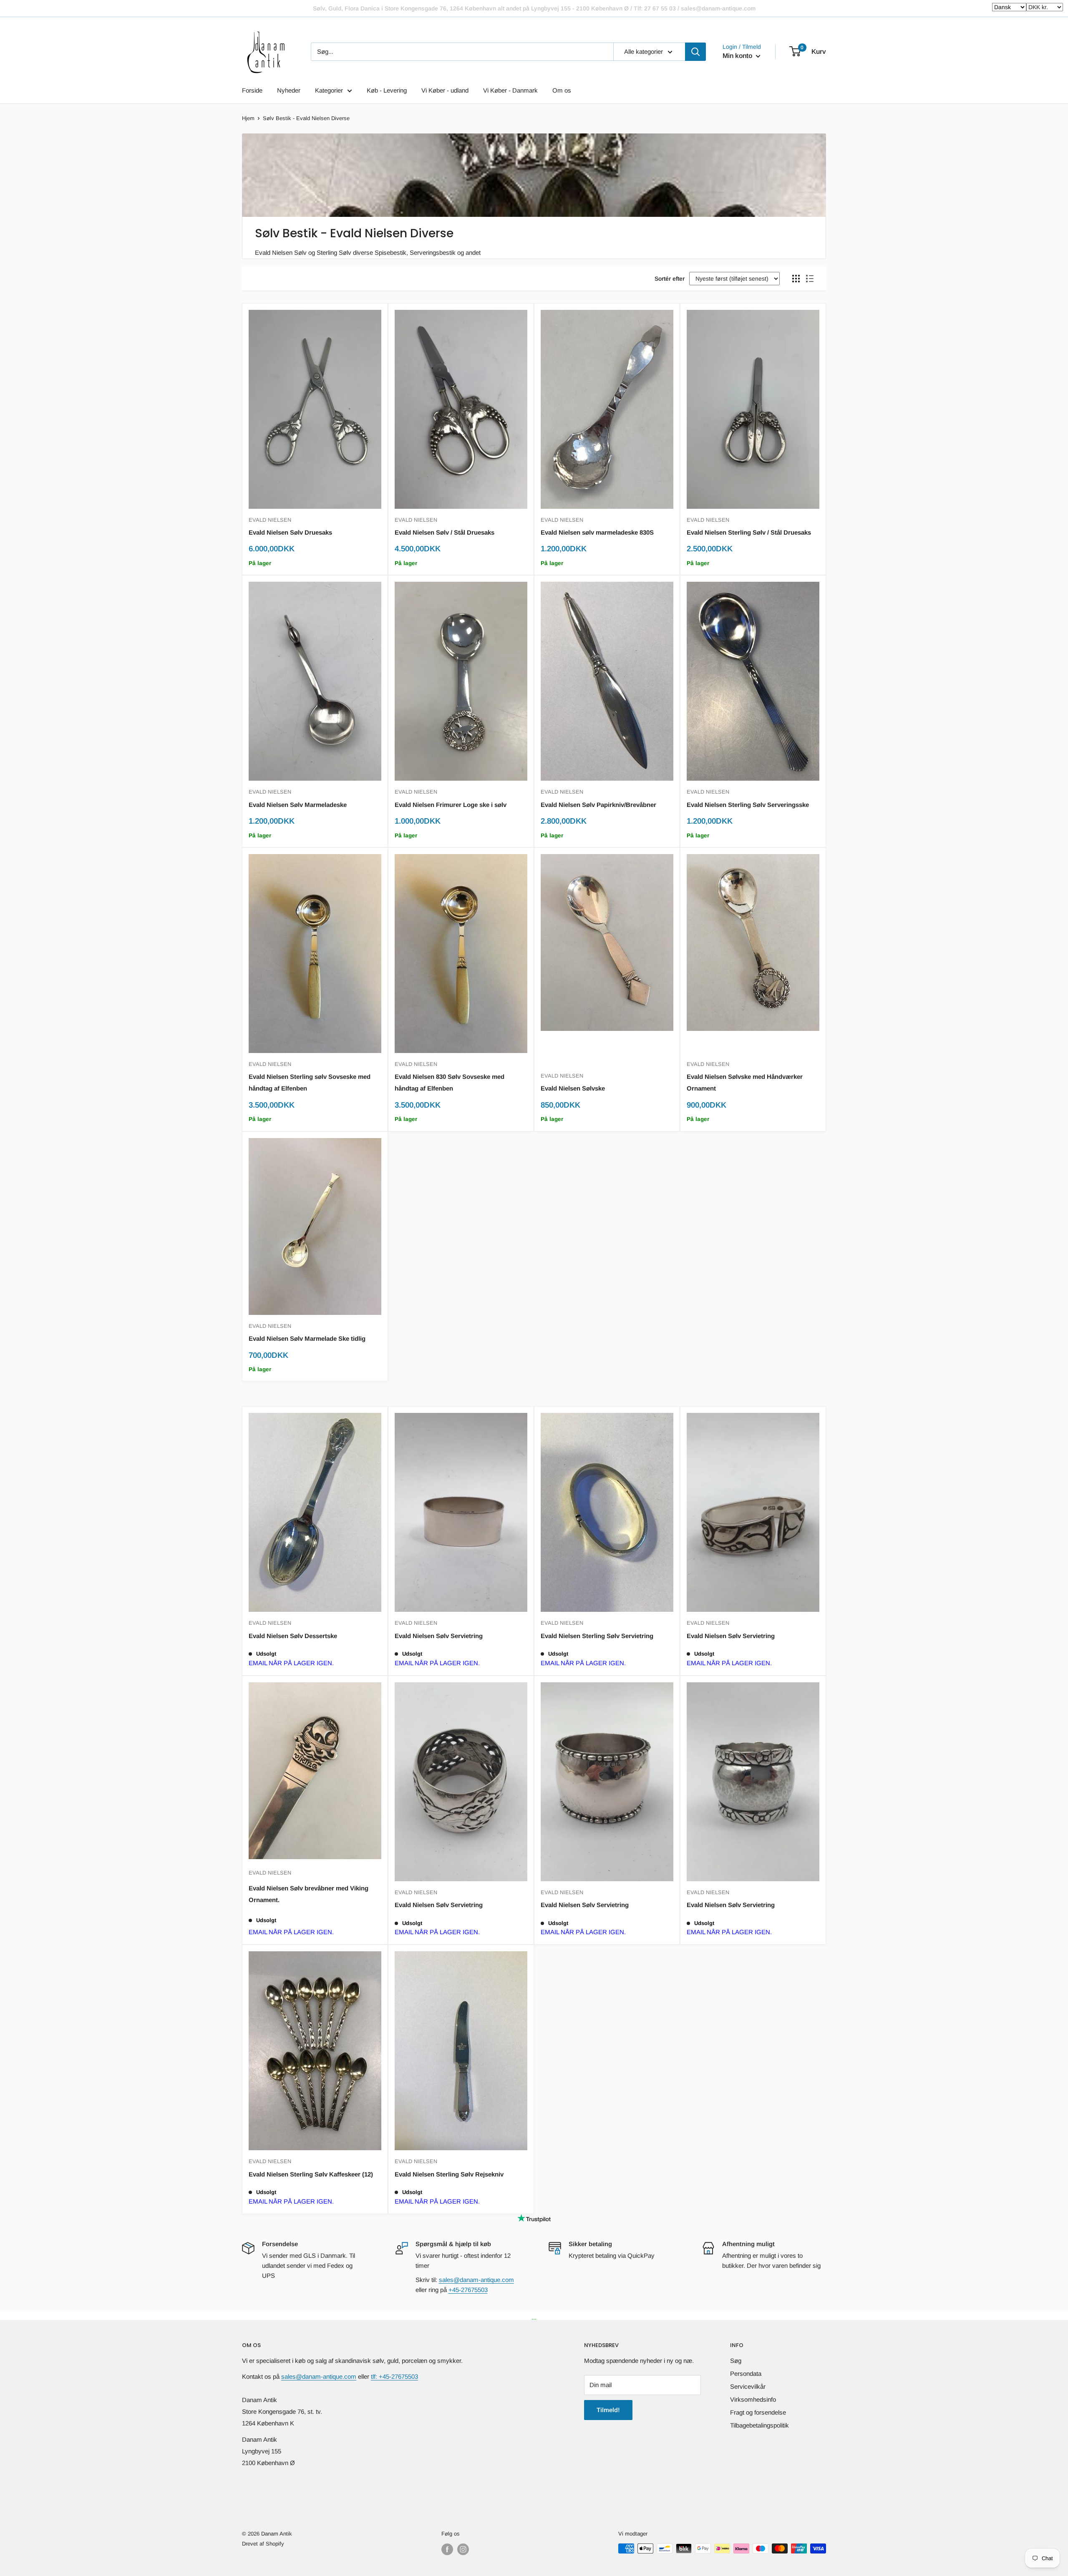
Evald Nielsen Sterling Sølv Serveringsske (748, 805)
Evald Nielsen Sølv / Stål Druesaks (445, 532)
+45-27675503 (468, 2290)
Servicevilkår (748, 2386)
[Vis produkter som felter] (796, 279)
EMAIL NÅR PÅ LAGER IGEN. (291, 1663)
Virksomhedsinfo (753, 2399)
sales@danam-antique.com (476, 2280)
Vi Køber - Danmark (510, 90)
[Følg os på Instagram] (463, 2549)
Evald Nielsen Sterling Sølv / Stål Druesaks (749, 532)
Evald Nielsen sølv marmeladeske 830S (597, 532)
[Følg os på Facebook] (447, 2549)
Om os (562, 90)
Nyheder (289, 90)
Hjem (248, 118)
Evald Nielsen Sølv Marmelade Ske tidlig (307, 1338)
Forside (252, 90)
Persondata (746, 2374)
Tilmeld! (608, 2410)
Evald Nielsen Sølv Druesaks (290, 532)
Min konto (738, 56)
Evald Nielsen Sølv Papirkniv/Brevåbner (598, 805)
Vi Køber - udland (445, 90)
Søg (736, 2361)
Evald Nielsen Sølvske (573, 1088)
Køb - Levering (387, 90)
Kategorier (329, 90)
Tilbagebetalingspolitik (759, 2425)
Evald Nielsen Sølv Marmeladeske (298, 805)
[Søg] (695, 52)
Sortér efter (670, 279)
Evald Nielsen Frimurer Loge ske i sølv (451, 805)
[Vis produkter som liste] (810, 279)
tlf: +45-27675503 (394, 2376)
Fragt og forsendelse (758, 2412)
